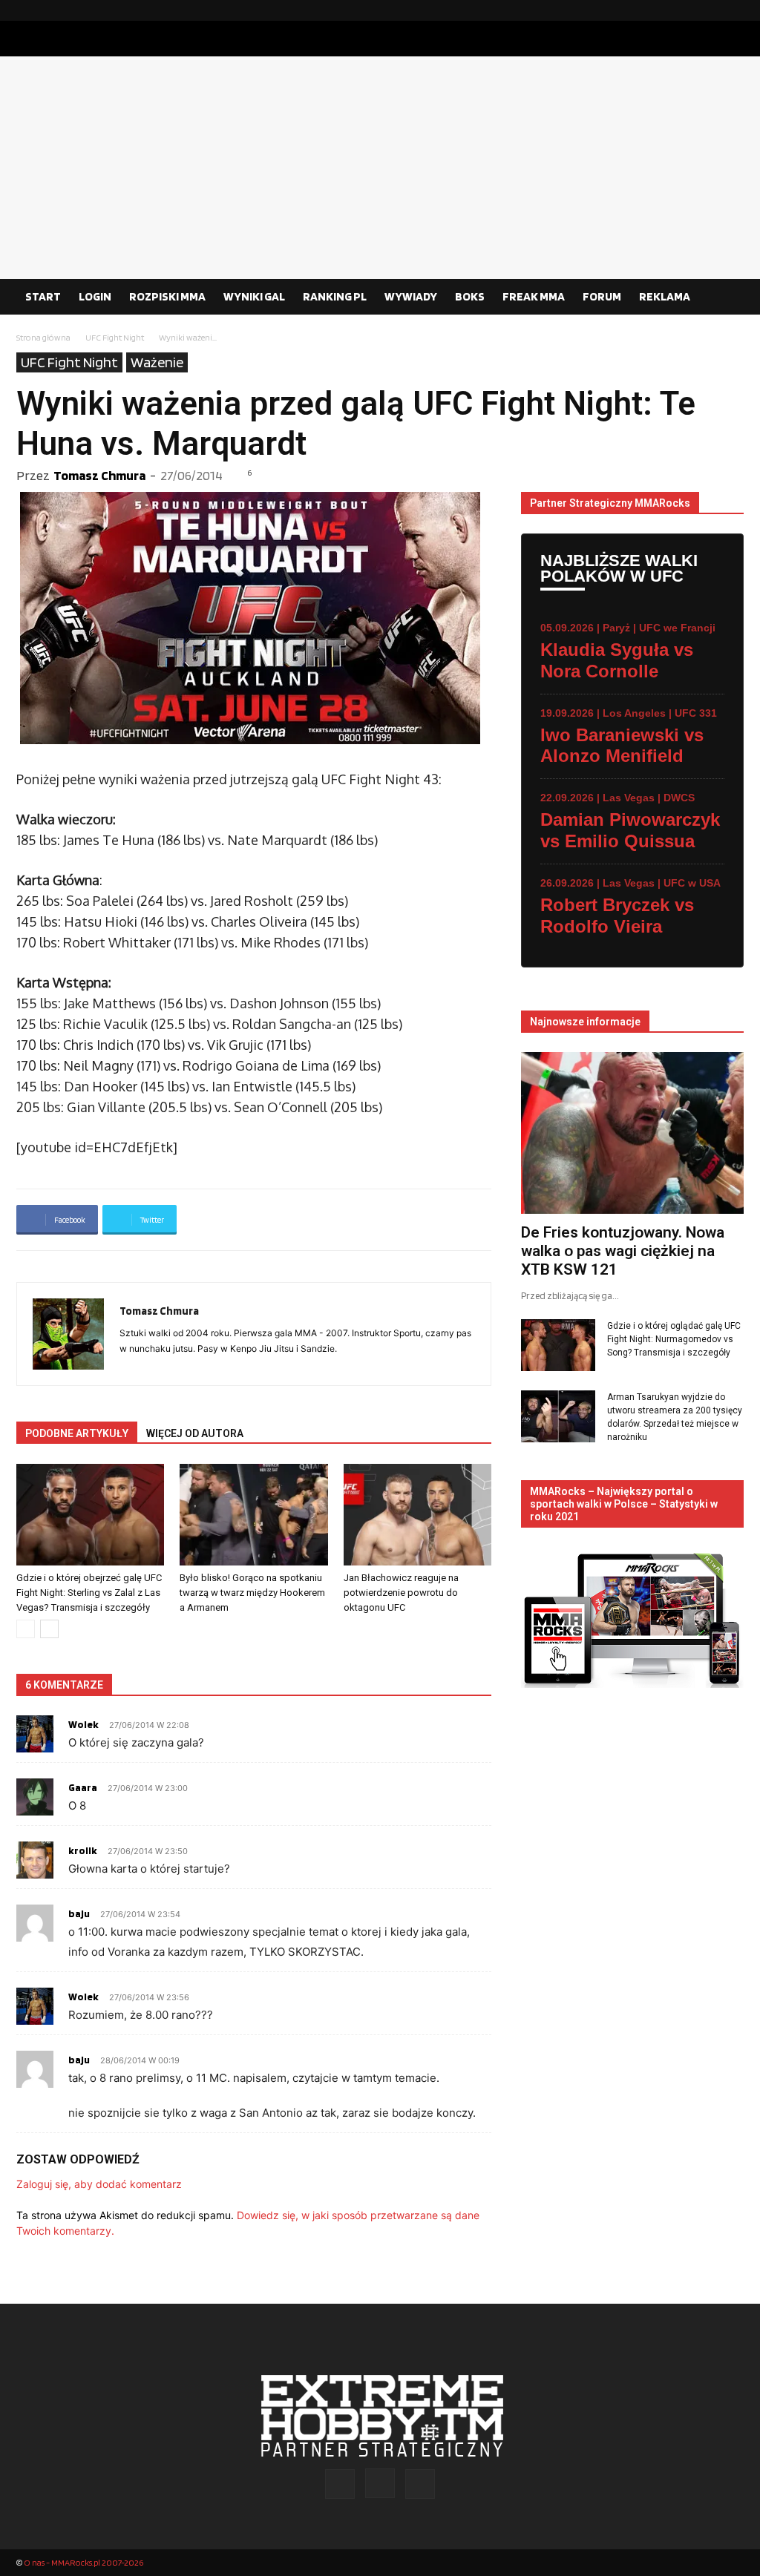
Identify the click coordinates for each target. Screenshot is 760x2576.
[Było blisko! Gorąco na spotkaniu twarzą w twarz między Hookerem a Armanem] (253, 1515)
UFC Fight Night (115, 337)
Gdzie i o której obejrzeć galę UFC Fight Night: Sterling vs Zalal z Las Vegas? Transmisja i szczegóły (89, 1593)
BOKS (470, 296)
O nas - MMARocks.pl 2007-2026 (83, 2562)
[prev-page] (26, 1629)
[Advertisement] (380, 168)
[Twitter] (733, 10)
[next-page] (49, 1629)
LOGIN (95, 296)
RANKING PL (335, 296)
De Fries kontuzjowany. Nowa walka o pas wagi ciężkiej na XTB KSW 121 (623, 1251)
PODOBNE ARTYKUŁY (77, 1433)
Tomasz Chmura (99, 475)
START (43, 296)
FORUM (602, 296)
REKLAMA (665, 296)
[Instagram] (709, 10)
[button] (726, 298)
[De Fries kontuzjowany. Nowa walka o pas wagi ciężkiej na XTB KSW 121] (632, 1133)
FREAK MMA (534, 296)
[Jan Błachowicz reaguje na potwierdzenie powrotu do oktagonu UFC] (417, 1515)
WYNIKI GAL (254, 296)
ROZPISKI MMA (167, 296)
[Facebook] (685, 10)
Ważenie (157, 362)
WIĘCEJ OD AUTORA (195, 1433)
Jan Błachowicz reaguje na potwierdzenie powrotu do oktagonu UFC (401, 1593)
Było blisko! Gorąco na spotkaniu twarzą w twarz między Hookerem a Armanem (252, 1593)
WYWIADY (411, 296)
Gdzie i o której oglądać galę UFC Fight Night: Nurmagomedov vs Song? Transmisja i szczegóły (674, 1339)
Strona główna (43, 337)
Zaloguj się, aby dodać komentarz (99, 2184)
